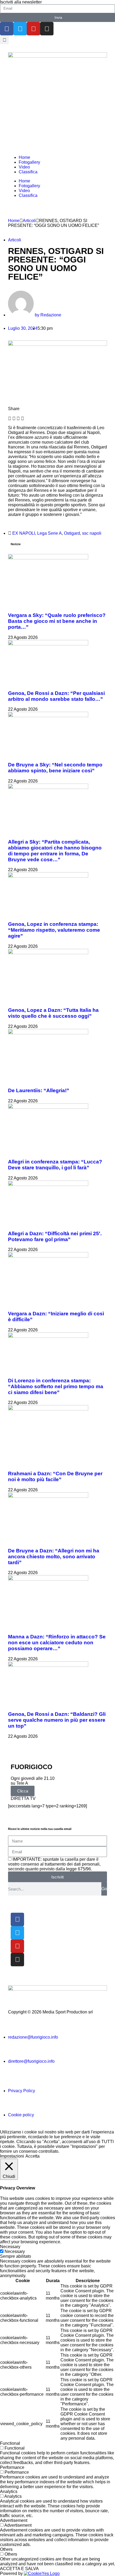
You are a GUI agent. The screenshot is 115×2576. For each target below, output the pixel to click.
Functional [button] (10, 2443)
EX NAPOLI (24, 533)
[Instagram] (47, 29)
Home (24, 157)
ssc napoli (92, 533)
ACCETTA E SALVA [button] (19, 2569)
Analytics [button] (9, 2491)
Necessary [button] (10, 2247)
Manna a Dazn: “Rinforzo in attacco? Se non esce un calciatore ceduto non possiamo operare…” (57, 1643)
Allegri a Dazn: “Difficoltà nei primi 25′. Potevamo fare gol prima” (55, 1236)
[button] (4, 40)
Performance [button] (12, 2467)
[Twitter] (20, 29)
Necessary (15, 2251)
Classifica (28, 172)
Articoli (29, 221)
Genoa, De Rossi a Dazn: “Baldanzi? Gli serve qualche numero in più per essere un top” (57, 1720)
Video (24, 167)
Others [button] (6, 2549)
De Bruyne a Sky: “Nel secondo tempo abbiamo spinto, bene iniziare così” (55, 768)
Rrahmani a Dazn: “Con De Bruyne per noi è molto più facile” (55, 1476)
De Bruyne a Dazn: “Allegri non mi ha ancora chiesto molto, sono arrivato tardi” (54, 1557)
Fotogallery (29, 162)
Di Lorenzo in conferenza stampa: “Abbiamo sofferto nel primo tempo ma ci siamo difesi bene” (56, 1386)
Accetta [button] (32, 2156)
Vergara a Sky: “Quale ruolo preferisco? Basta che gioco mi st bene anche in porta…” (57, 621)
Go (104, 1889)
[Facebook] (7, 29)
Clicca (23, 1791)
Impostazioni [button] (12, 2156)
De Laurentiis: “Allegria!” (39, 1090)
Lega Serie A (49, 533)
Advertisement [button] (14, 2520)
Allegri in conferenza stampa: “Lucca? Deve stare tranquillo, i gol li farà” (55, 1165)
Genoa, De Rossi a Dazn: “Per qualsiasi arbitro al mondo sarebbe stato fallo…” (56, 696)
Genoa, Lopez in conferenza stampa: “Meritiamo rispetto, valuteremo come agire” (54, 930)
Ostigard (72, 533)
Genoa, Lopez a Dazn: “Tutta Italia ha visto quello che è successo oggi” (53, 1013)
